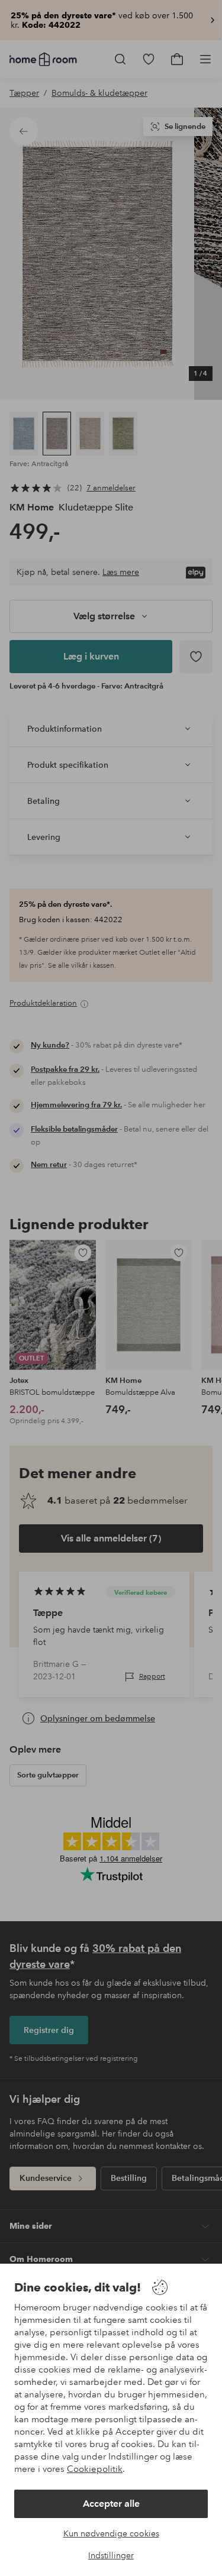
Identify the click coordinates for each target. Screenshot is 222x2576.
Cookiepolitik (95, 2469)
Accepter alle (111, 2504)
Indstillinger (111, 2555)
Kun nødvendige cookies (111, 2533)
